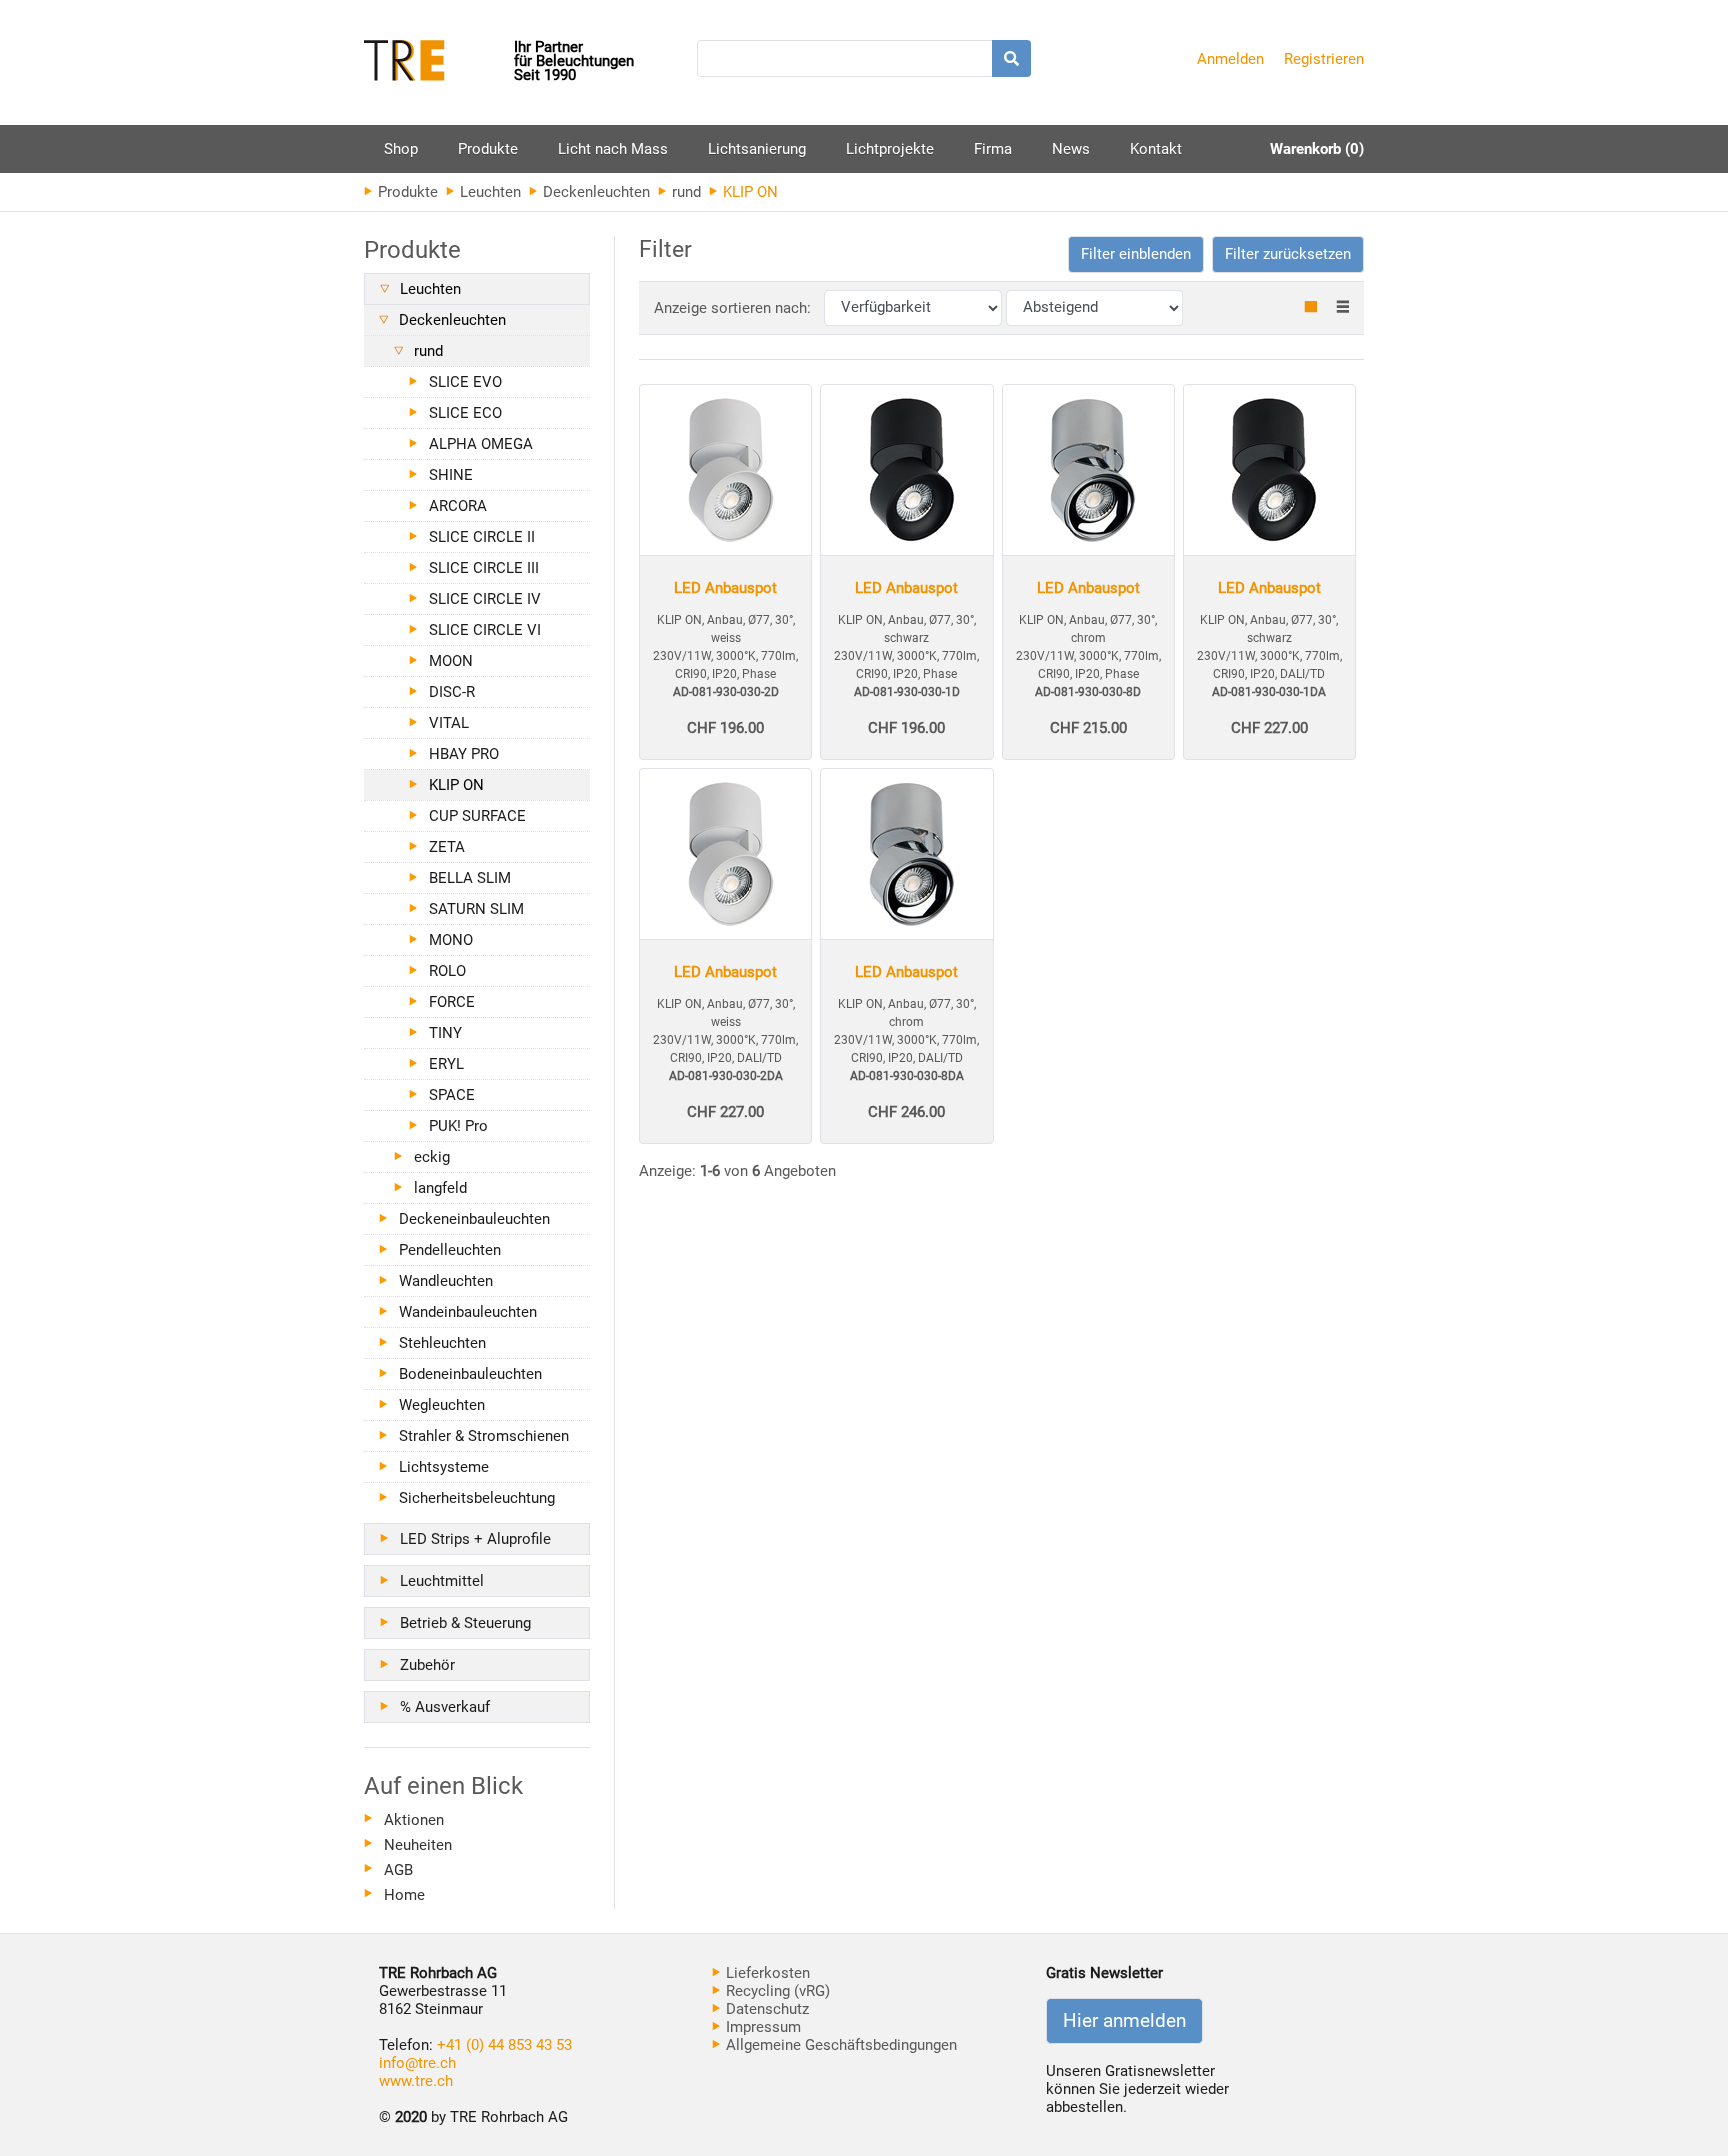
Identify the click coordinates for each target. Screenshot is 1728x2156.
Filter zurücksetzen (1288, 254)
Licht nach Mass (613, 149)
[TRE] (439, 62)
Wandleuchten (446, 1281)
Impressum (761, 2027)
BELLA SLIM (470, 878)
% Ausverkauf (445, 1707)
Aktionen (414, 1820)
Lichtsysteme (444, 1467)
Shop (401, 149)
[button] (1136, 254)
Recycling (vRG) (776, 1991)
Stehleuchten (442, 1343)
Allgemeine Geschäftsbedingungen (839, 2045)
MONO (451, 940)
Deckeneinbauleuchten (474, 1219)
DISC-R (452, 692)
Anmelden (1230, 59)
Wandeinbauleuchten (468, 1312)
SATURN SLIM (476, 909)
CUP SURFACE (477, 816)
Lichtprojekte (890, 149)
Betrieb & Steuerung (465, 1623)
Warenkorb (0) (1317, 149)
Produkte (488, 156)
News (1071, 149)
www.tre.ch (416, 2081)
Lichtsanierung (757, 149)
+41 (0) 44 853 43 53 (504, 2045)
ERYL (446, 1064)
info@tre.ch (417, 2063)
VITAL (449, 723)
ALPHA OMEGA (481, 444)
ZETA (447, 847)
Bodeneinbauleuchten (470, 1374)
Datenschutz (765, 2009)
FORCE (452, 1002)
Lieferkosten (766, 1973)
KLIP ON (456, 785)
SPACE (452, 1095)
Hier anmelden (1124, 2021)
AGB (398, 1870)
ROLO (447, 971)
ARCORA (458, 506)
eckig (432, 1157)
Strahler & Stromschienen (484, 1436)
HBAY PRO (464, 754)
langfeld (440, 1188)
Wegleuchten (442, 1405)
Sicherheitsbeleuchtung (477, 1498)
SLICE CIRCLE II (482, 537)
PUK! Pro (458, 1126)
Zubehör (427, 1665)
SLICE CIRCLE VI (485, 630)
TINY (445, 1033)
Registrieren (1324, 59)
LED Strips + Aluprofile (475, 1539)
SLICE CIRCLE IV (485, 599)
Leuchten (488, 192)
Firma (993, 149)
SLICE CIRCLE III (484, 568)
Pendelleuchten (450, 1250)
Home (404, 1895)
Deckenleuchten (594, 192)
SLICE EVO (465, 382)
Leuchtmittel (442, 1581)
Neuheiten (418, 1845)
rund (684, 192)
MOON (451, 661)
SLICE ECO (465, 413)
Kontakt (1156, 149)
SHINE (451, 475)
